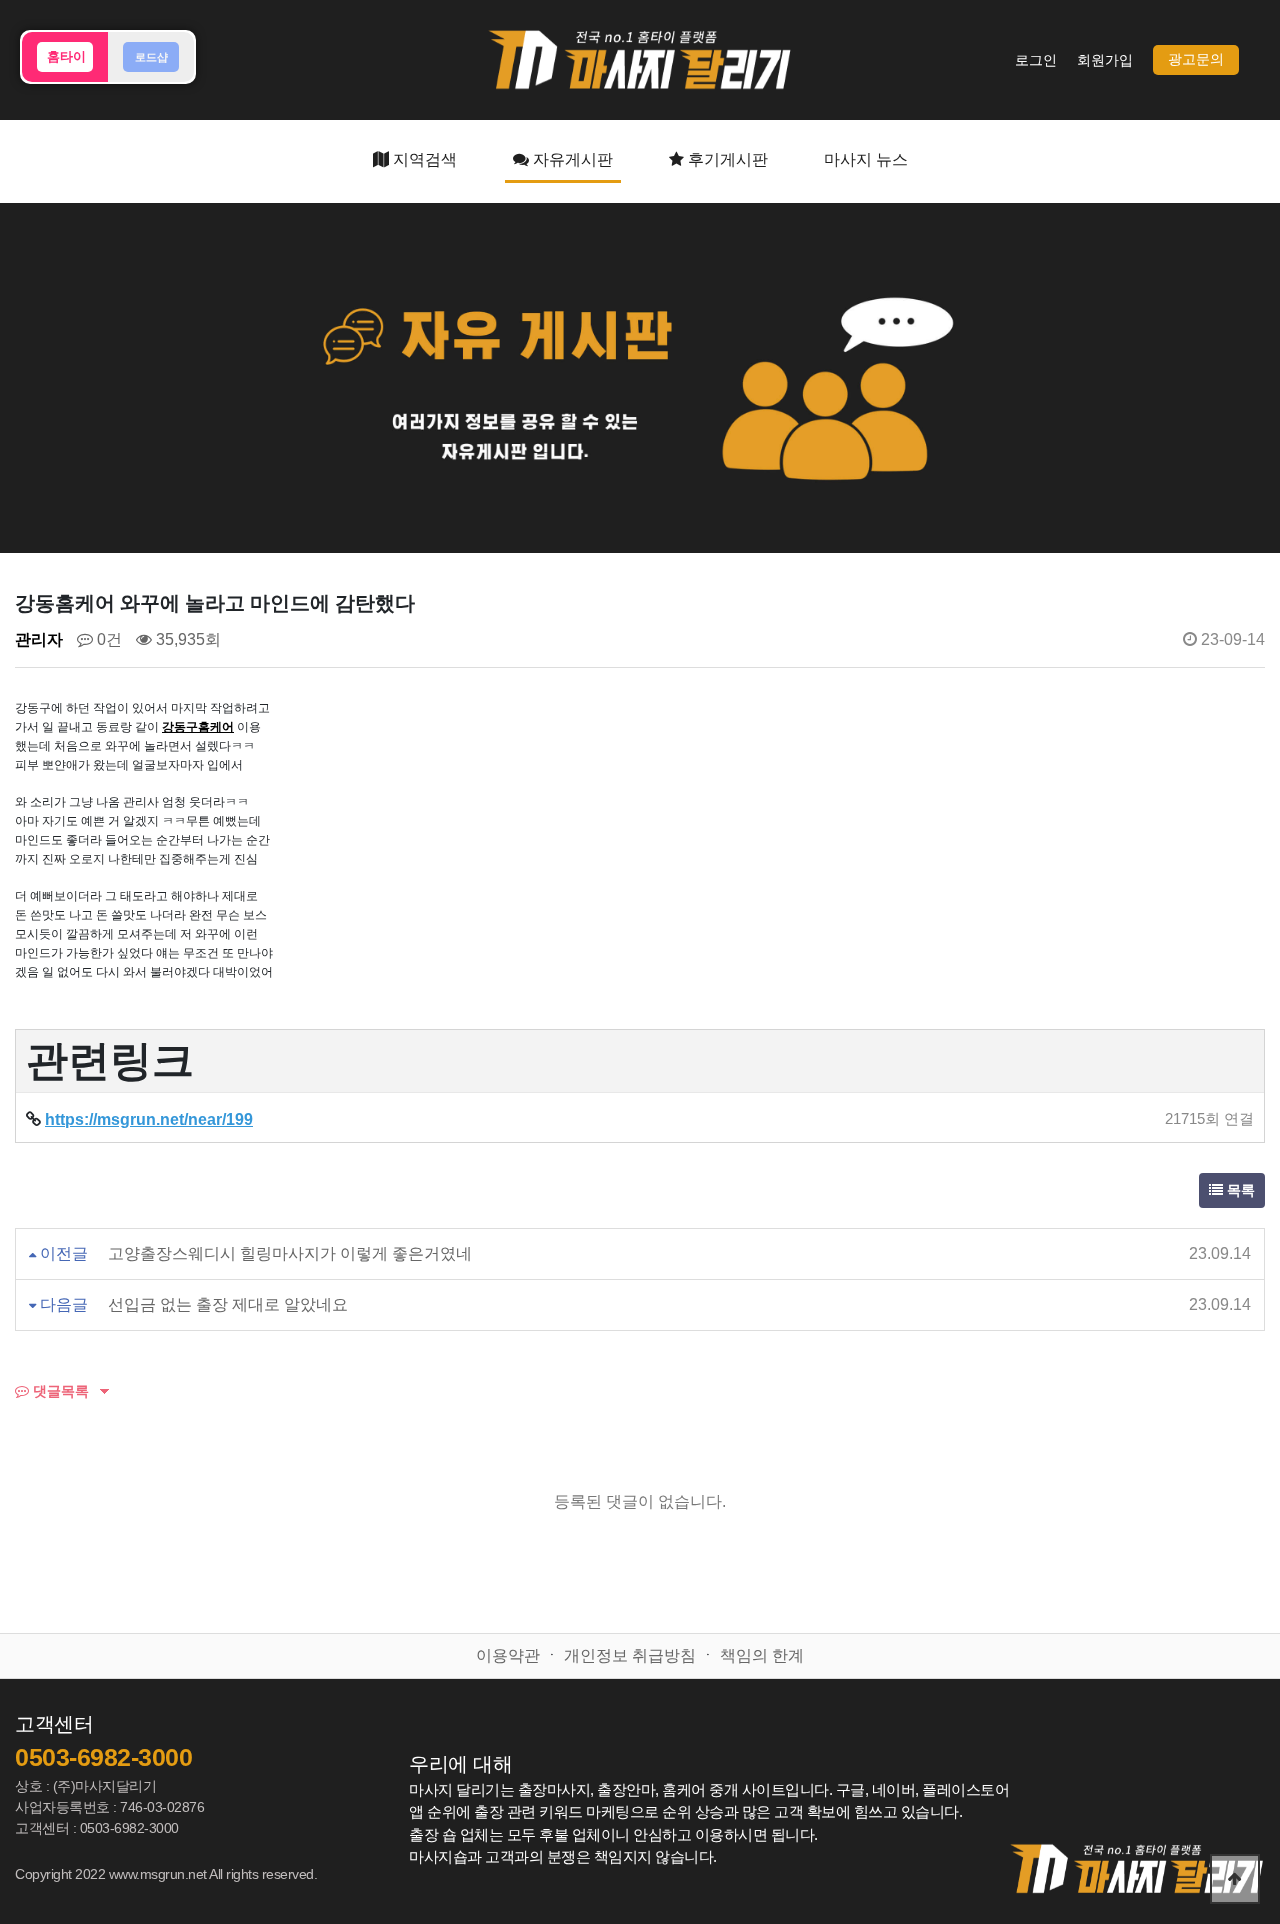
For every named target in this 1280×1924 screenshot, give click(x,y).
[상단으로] (1235, 1879)
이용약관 (508, 1655)
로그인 (1036, 60)
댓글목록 (59, 1391)
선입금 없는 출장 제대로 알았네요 (228, 1304)
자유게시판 (571, 159)
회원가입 (1105, 60)
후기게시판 (726, 159)
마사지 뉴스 (866, 159)
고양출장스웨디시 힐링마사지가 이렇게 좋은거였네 (290, 1253)
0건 (107, 639)
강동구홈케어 (198, 727)
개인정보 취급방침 (630, 1655)
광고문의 (1196, 59)
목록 (1239, 1190)
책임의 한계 (762, 1655)
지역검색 (423, 159)
